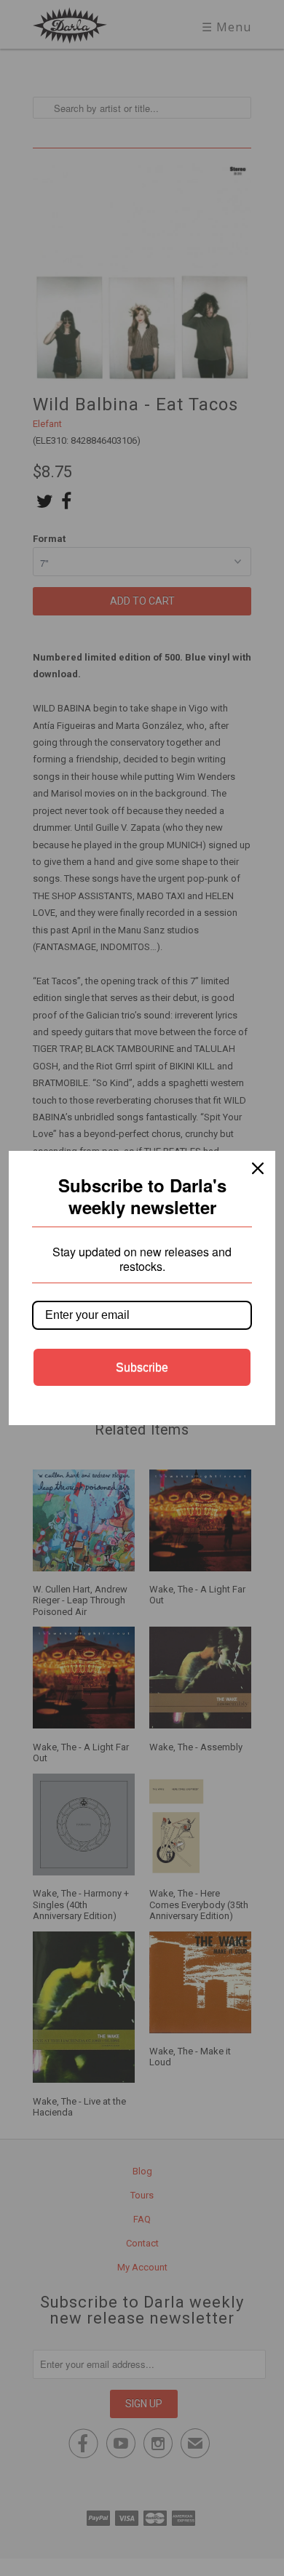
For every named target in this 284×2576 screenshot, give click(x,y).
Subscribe (142, 1367)
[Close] (258, 1168)
